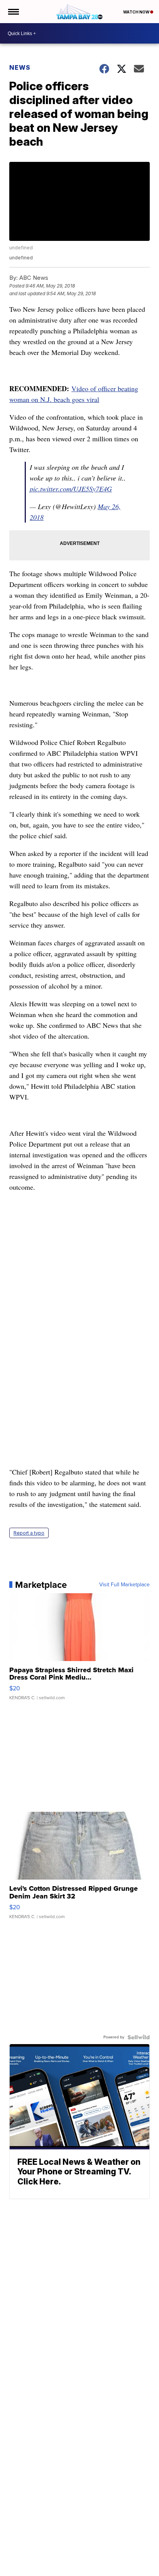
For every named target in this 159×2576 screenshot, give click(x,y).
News (20, 67)
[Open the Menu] (13, 12)
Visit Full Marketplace (124, 1585)
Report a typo (29, 1533)
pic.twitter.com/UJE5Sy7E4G (71, 489)
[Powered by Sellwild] (139, 2037)
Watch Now (137, 12)
